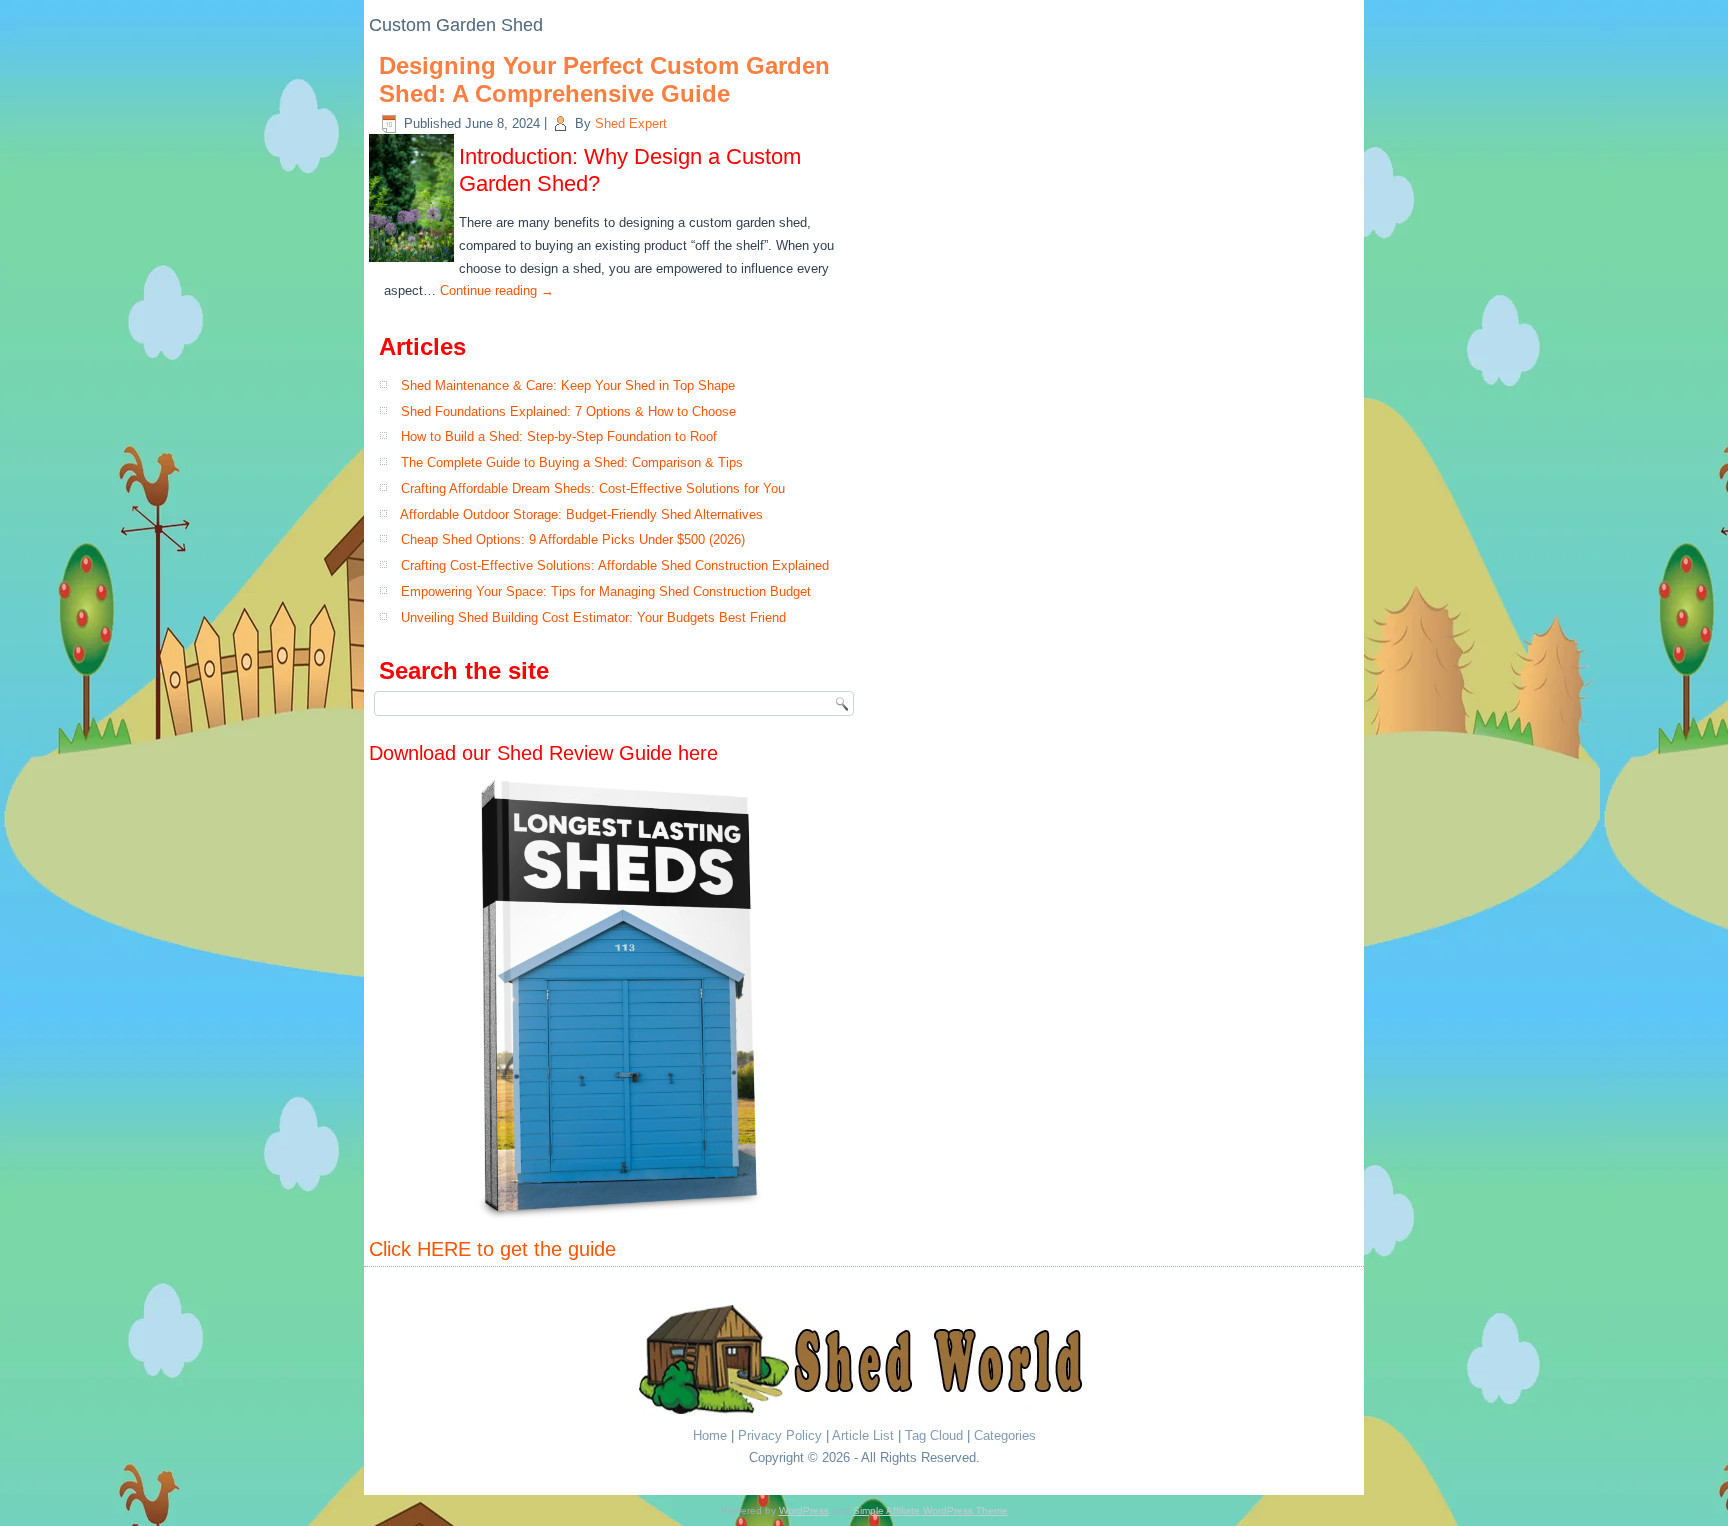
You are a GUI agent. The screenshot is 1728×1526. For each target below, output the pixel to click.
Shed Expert (631, 123)
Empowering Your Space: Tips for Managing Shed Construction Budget (606, 591)
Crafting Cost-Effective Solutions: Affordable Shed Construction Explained (615, 565)
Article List (863, 1435)
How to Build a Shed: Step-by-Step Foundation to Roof (559, 436)
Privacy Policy (780, 1435)
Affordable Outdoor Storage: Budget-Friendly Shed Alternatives (581, 514)
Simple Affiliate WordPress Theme (930, 1510)
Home (710, 1435)
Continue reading (497, 290)
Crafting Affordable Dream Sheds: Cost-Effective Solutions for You (593, 488)
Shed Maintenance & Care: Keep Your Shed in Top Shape (568, 385)
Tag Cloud (934, 1435)
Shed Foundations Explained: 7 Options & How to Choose (568, 411)
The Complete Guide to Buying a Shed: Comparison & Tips (572, 462)
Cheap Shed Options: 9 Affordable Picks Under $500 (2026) (573, 539)
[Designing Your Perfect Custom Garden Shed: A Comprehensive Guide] (414, 262)
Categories (1005, 1435)
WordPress (804, 1510)
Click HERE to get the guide (492, 1249)
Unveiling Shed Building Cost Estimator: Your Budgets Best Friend (593, 617)
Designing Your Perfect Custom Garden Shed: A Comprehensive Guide (604, 80)
